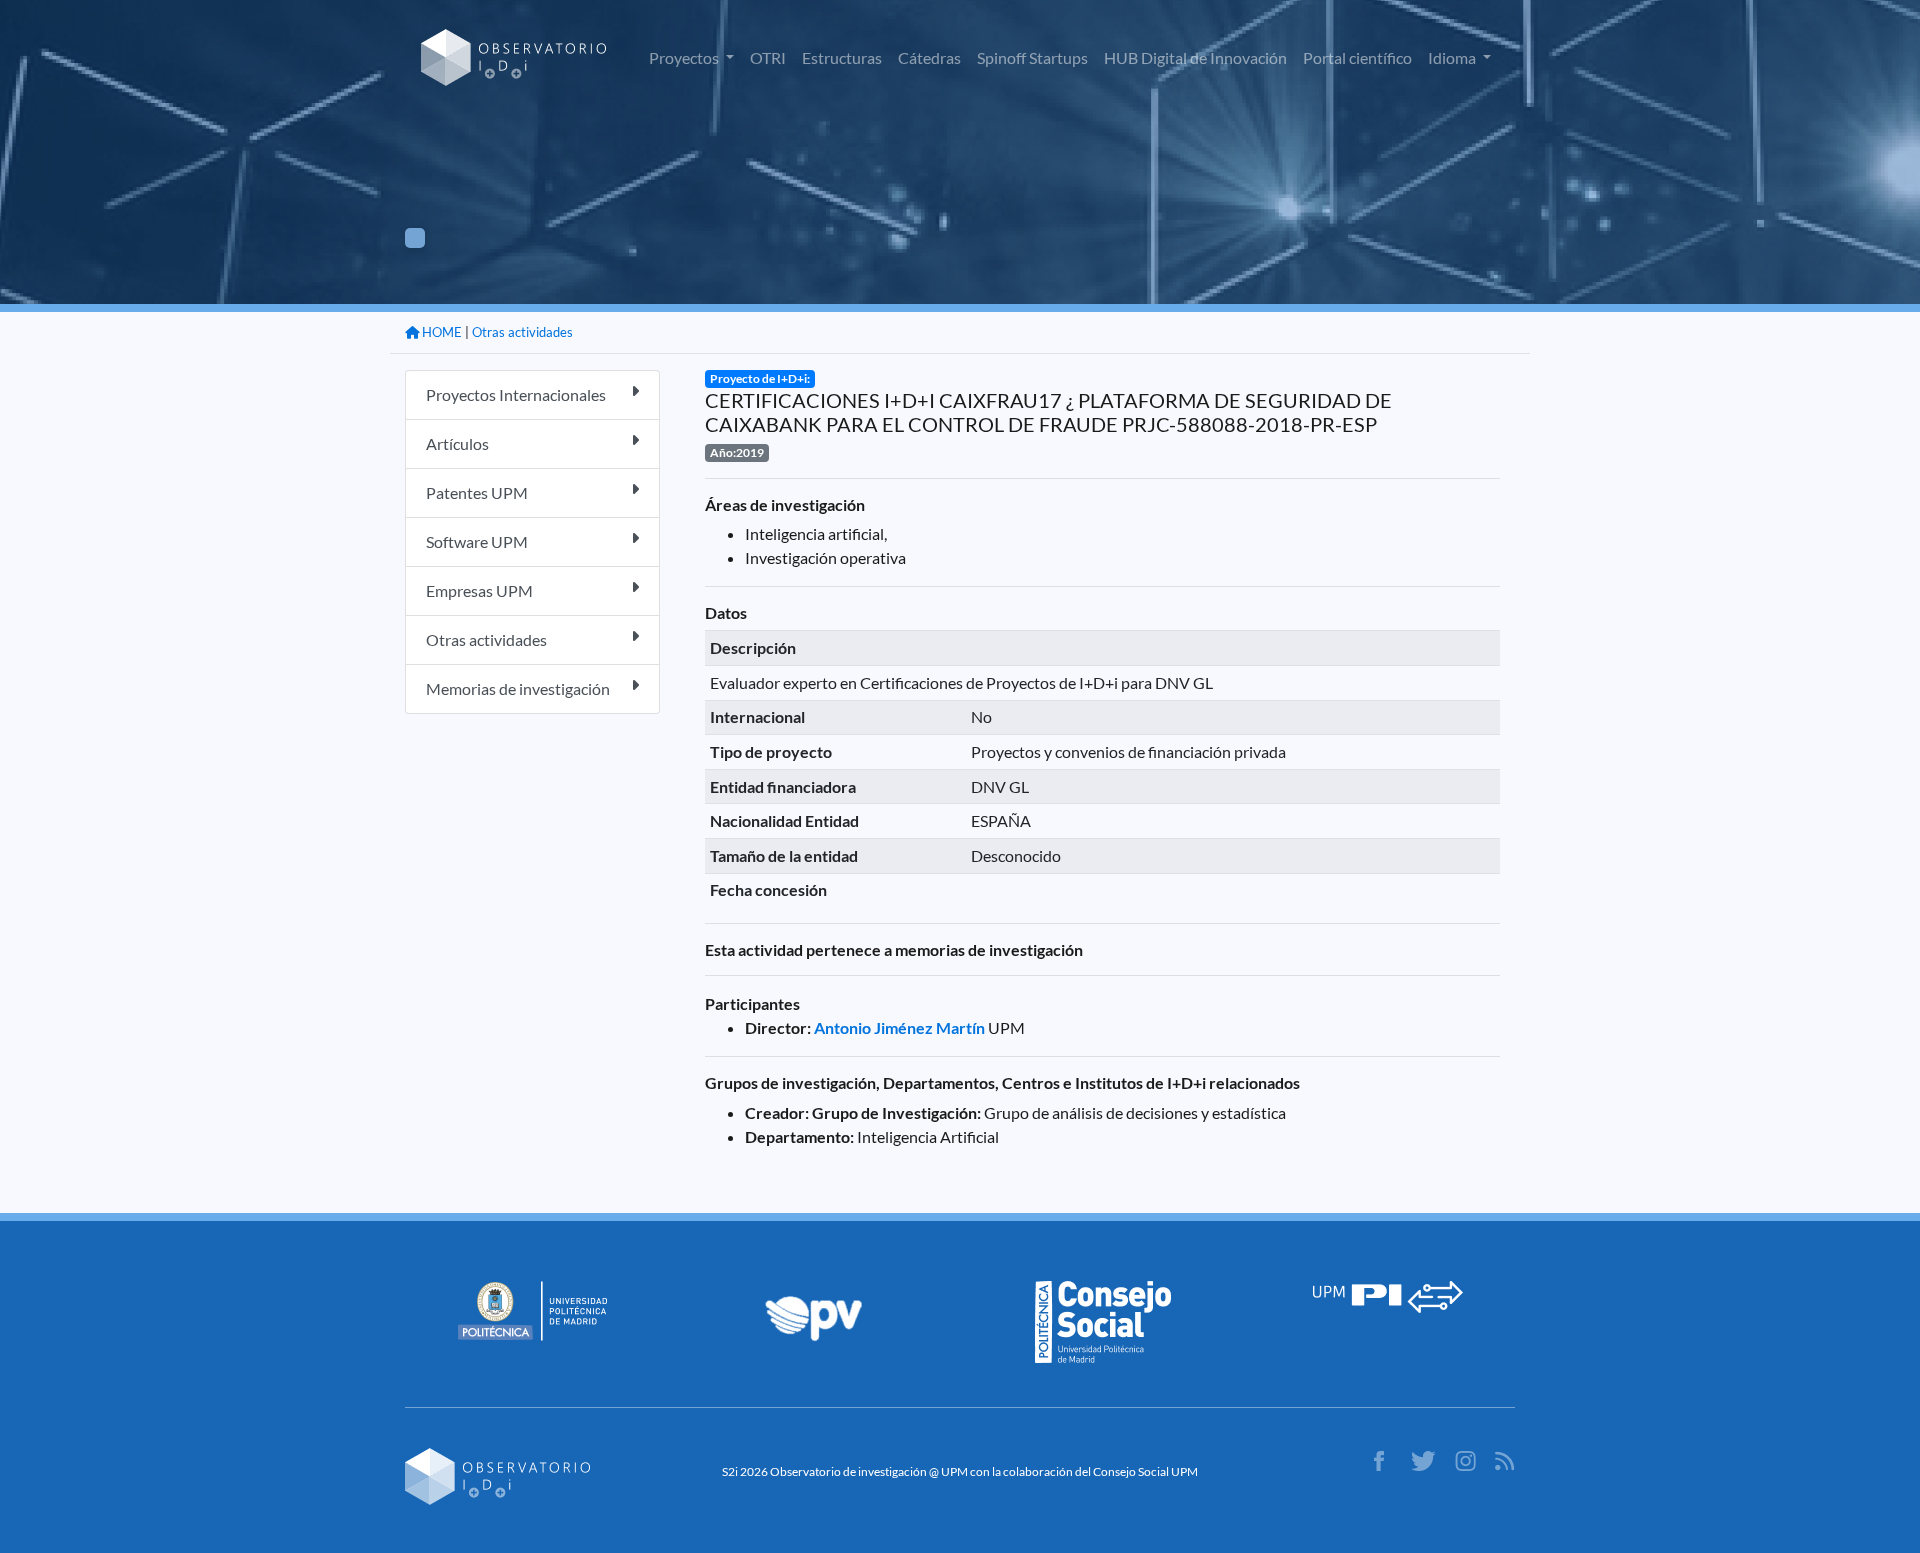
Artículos (457, 443)
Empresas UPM (479, 590)
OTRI (768, 57)
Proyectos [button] (685, 57)
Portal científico (1357, 57)
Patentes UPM (477, 492)
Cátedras (929, 57)
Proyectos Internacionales (516, 394)
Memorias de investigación (518, 688)
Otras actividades (522, 332)
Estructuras (842, 57)
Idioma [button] (1453, 57)
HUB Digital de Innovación (1195, 57)
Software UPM (477, 541)
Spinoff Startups (1032, 57)
